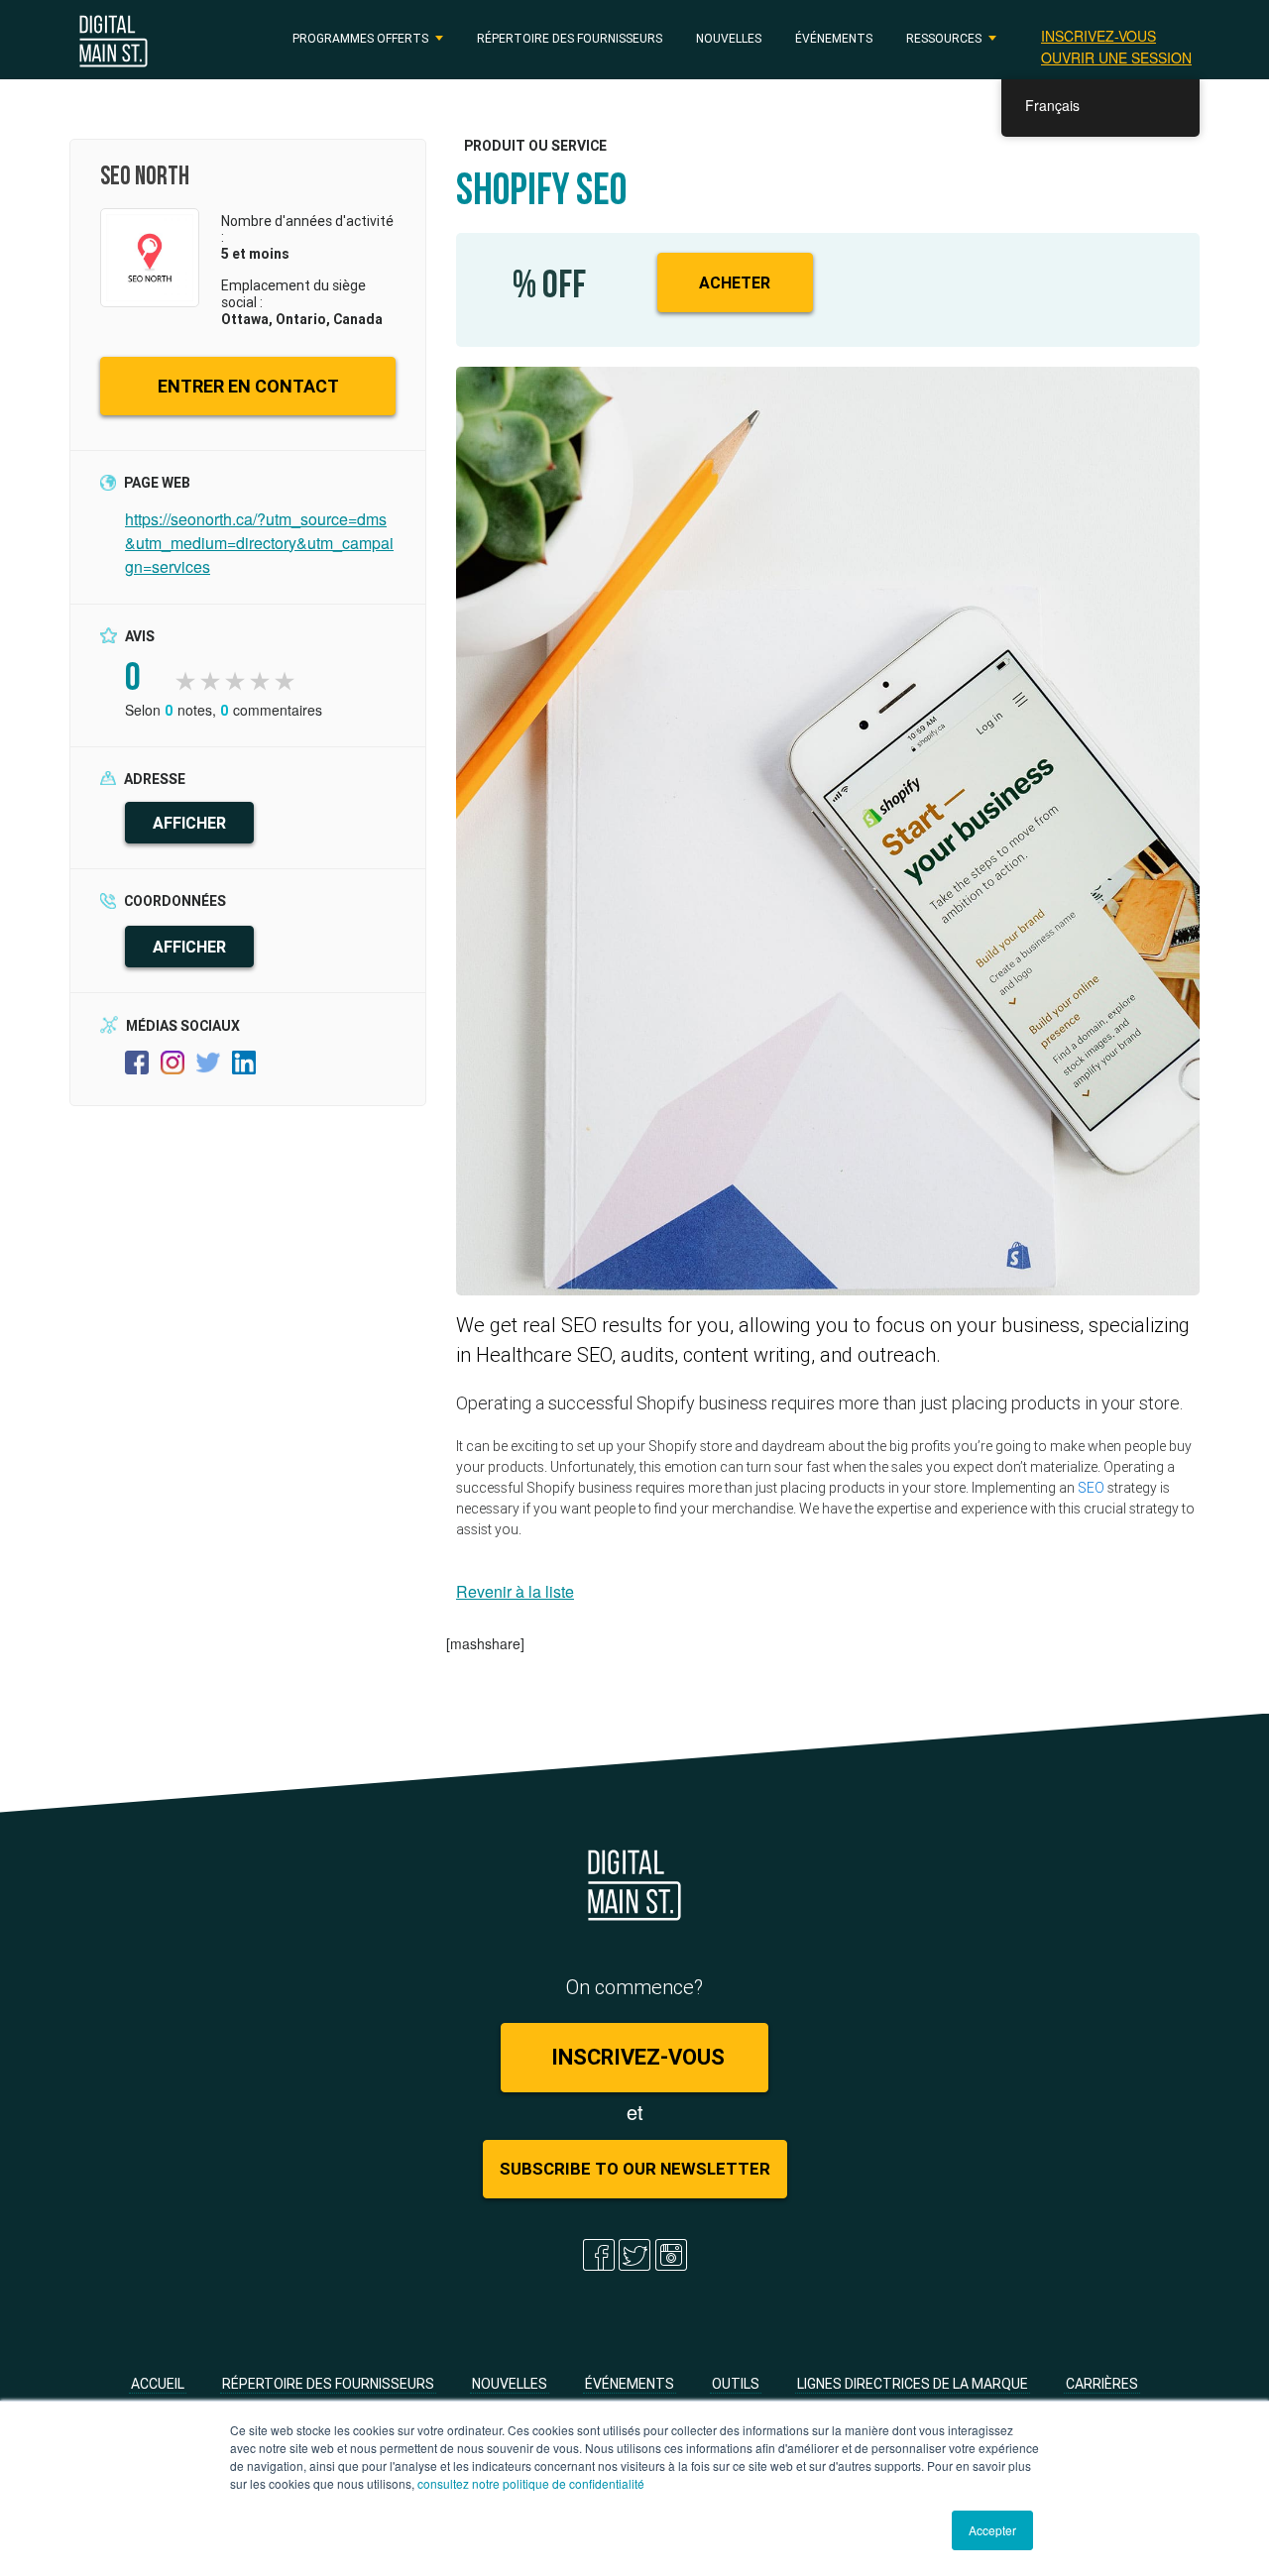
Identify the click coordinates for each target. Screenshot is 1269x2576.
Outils (736, 2384)
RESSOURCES (944, 38)
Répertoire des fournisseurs (570, 38)
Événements (834, 38)
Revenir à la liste (515, 1591)
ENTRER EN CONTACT (248, 386)
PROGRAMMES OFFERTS (360, 38)
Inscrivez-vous (1098, 36)
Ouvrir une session (1116, 57)
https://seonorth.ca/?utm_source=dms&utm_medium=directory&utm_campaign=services (259, 543)
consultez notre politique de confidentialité (531, 2483)
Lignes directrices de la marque (913, 2384)
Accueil (158, 2384)
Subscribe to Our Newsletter (635, 2169)
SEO (1091, 1488)
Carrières (1102, 2384)
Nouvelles (729, 38)
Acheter (735, 282)
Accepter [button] (992, 2530)
